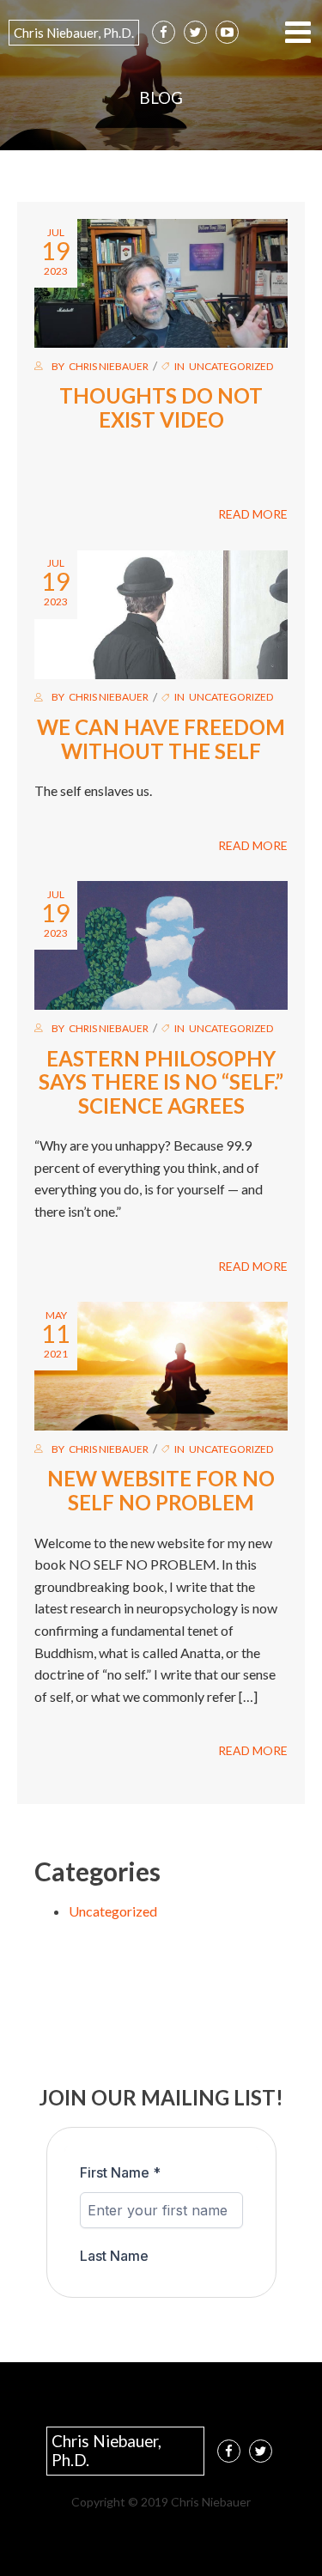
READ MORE (253, 514)
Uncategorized (231, 366)
